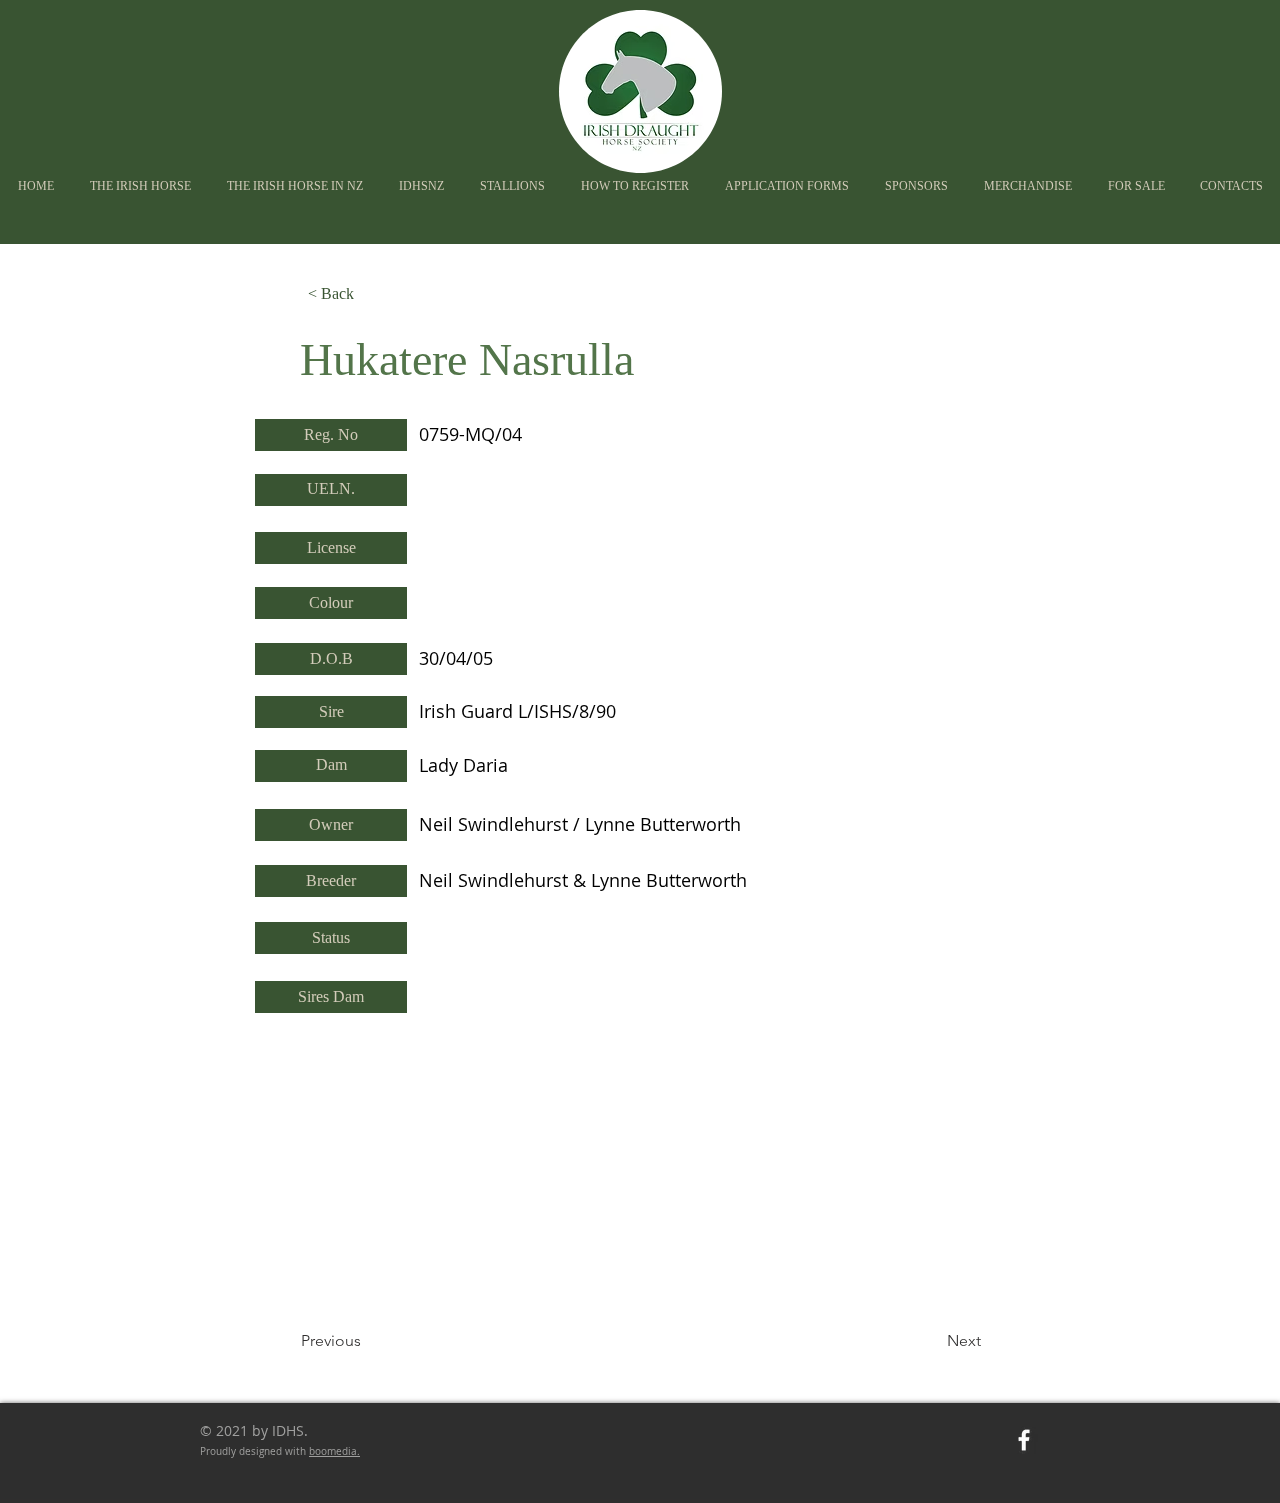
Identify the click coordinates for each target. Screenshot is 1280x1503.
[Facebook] (1024, 1440)
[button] (421, 186)
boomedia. (334, 1451)
